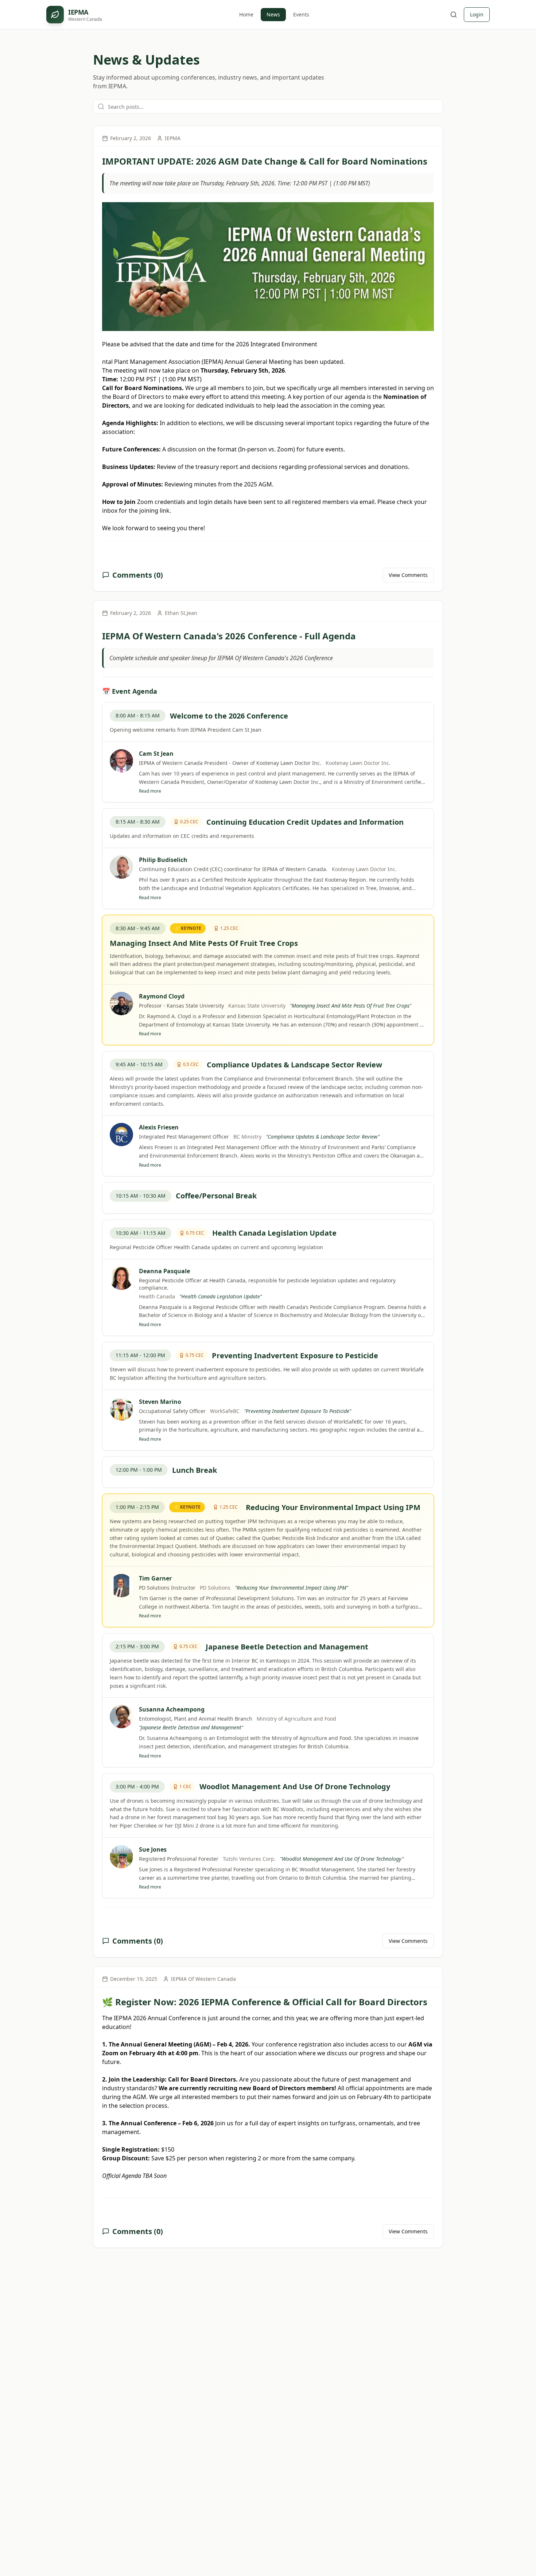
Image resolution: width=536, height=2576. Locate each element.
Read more (150, 791)
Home (246, 14)
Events (301, 14)
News (273, 14)
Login (477, 14)
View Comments (408, 575)
